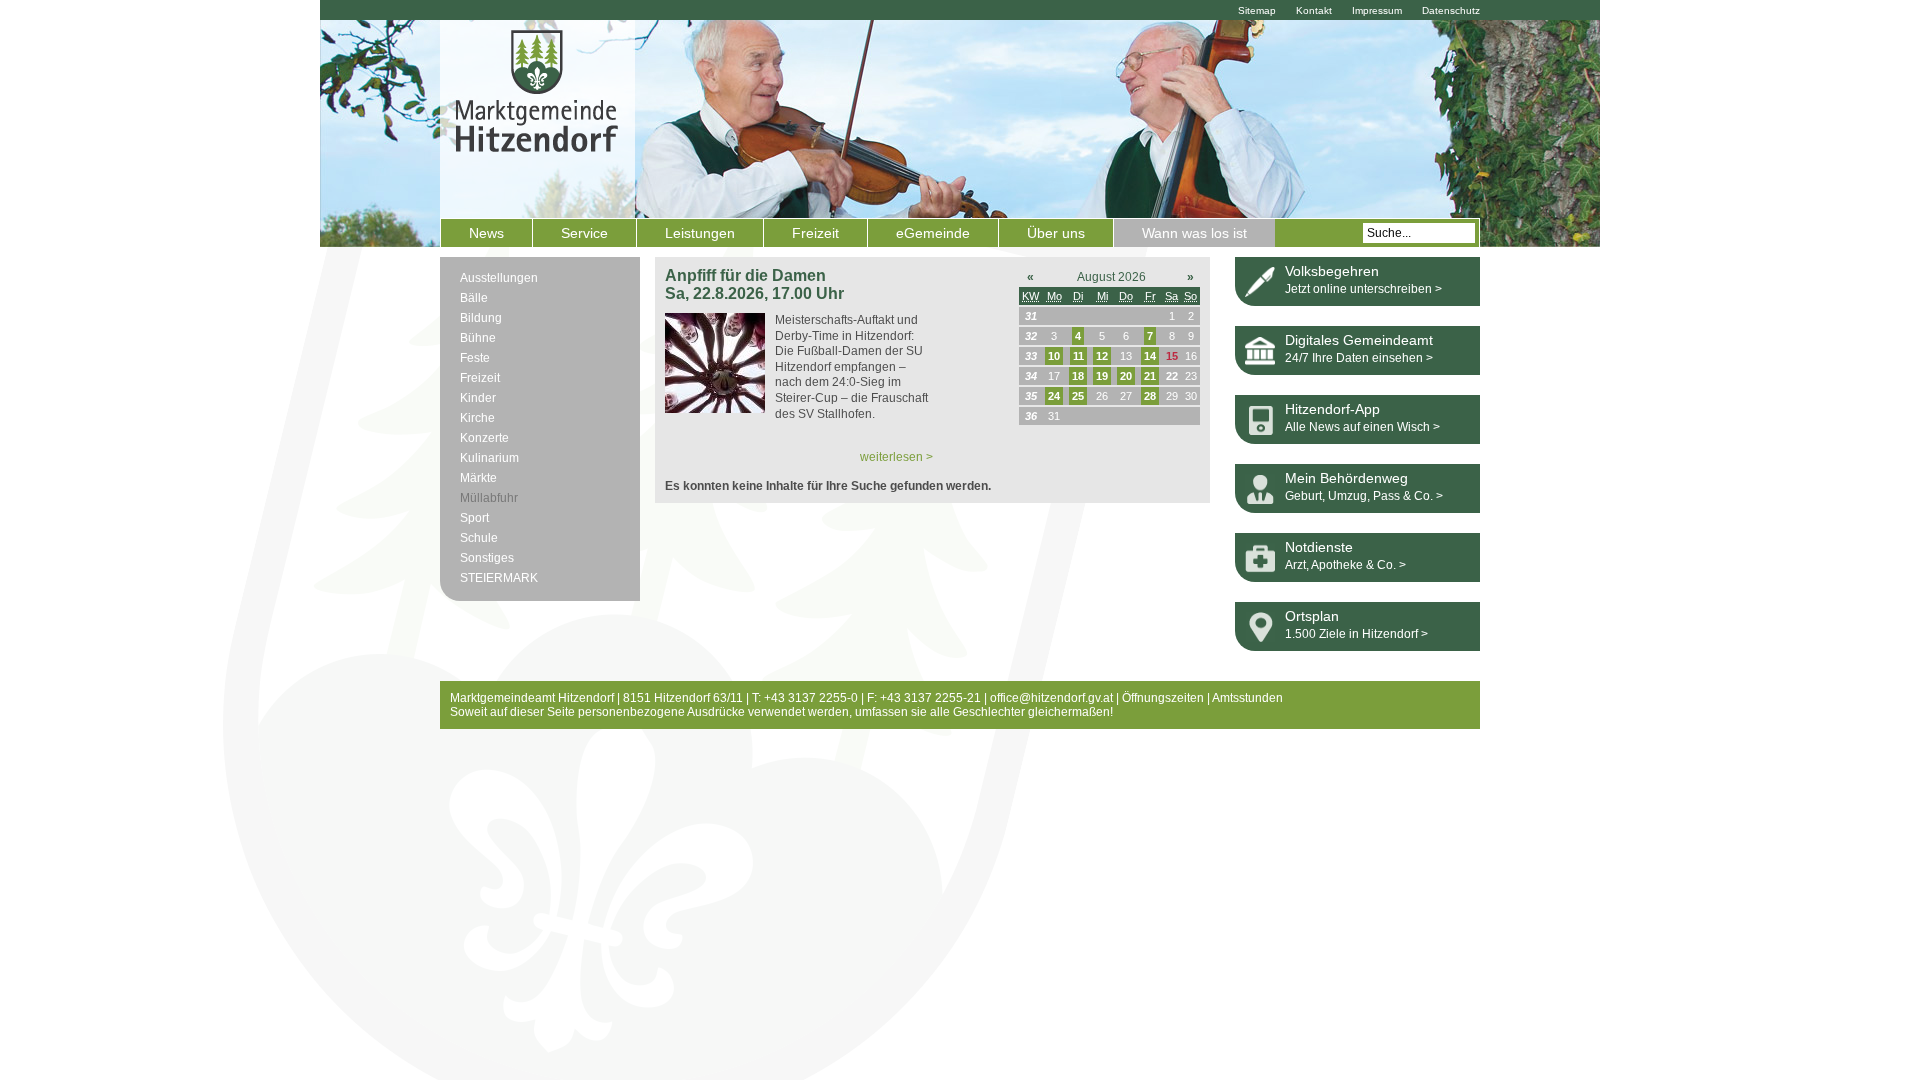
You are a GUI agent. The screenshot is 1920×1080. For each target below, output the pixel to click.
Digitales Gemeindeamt (1359, 340)
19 (1102, 376)
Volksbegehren (1332, 271)
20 (1126, 376)
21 (1150, 376)
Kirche (477, 418)
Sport (474, 518)
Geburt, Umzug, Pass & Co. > (1364, 496)
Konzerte (484, 438)
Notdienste (1319, 547)
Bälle (474, 298)
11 (1078, 356)
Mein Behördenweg (1346, 478)
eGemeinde (933, 233)
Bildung (481, 318)
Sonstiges (487, 558)
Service (584, 233)
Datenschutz (1451, 10)
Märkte (478, 478)
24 (1054, 396)
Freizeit (815, 233)
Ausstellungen (499, 278)
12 (1102, 356)
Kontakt (1314, 10)
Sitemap (1257, 10)
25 (1078, 396)
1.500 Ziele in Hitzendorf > (1356, 634)
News (486, 233)
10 (1054, 356)
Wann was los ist (1194, 233)
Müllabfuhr (489, 498)
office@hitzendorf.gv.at (1051, 698)
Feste (475, 358)
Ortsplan (1312, 616)
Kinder (478, 398)
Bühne (478, 338)
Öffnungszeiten (1163, 698)
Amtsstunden (1247, 698)
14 (1150, 356)
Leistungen (700, 233)
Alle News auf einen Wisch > (1362, 427)
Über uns (1056, 233)
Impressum (1377, 10)
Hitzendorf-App (1332, 409)
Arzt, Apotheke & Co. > (1345, 565)
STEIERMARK (499, 578)
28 (1150, 396)
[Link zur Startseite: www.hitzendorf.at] (537, 117)
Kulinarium (489, 458)
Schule (479, 538)
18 (1078, 376)
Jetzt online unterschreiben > (1363, 289)
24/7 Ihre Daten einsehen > (1359, 358)
